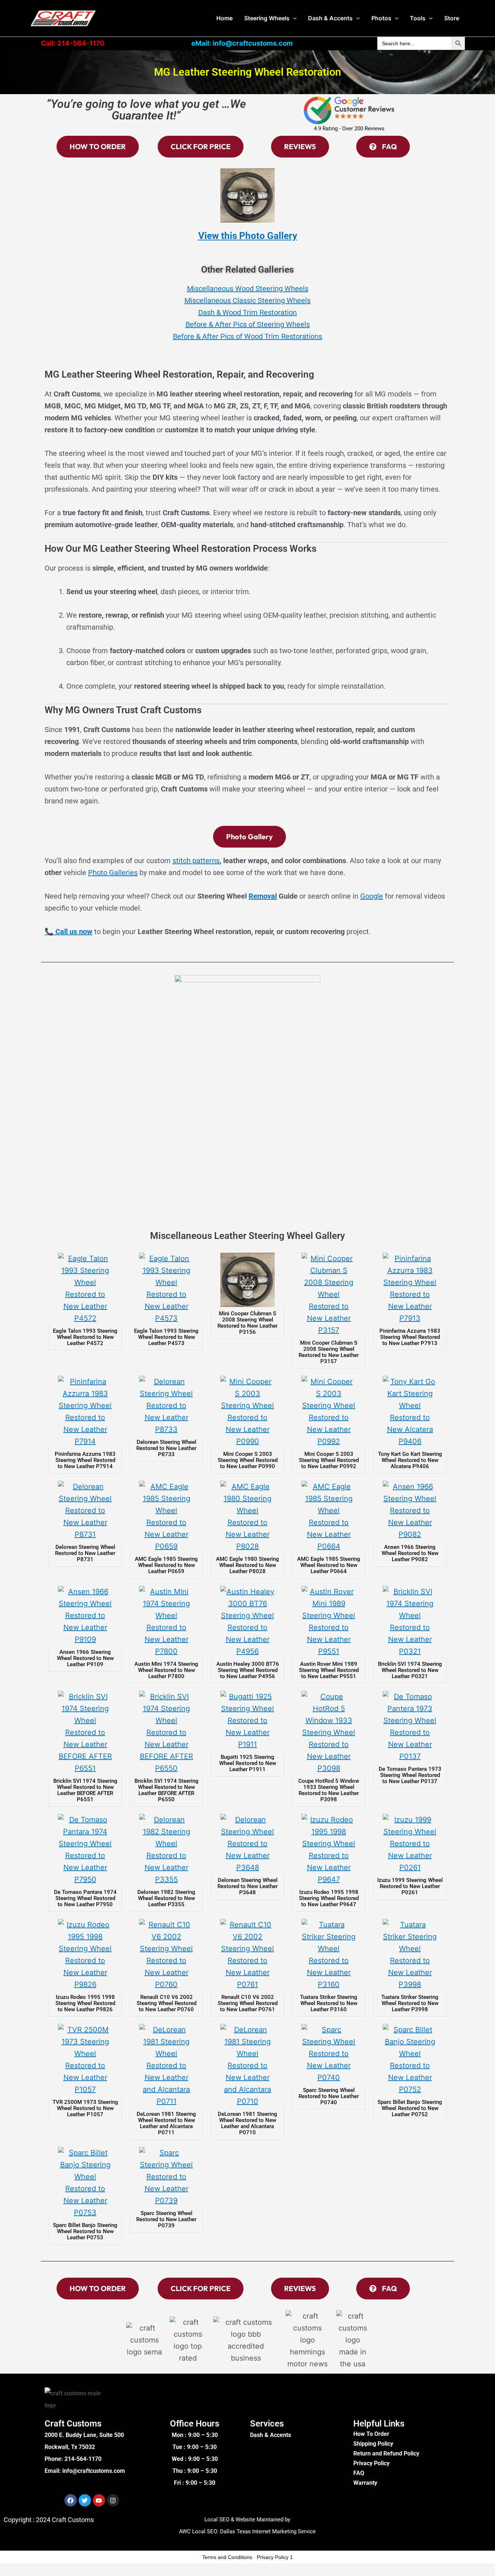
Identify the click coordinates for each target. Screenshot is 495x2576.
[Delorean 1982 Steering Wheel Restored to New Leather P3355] (166, 1850)
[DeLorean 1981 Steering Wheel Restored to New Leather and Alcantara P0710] (247, 2066)
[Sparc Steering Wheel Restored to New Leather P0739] (166, 2177)
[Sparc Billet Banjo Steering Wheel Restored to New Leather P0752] (410, 2060)
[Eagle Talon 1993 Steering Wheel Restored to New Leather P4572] (85, 1289)
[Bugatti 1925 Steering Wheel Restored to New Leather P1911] (247, 1721)
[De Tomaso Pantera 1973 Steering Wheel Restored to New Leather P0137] (410, 1727)
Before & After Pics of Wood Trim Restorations (247, 336)
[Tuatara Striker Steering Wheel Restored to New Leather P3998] (410, 1955)
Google (372, 896)
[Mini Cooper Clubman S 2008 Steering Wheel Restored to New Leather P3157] (329, 1295)
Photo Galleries (113, 873)
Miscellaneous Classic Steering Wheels (247, 301)
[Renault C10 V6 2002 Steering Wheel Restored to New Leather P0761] (247, 1955)
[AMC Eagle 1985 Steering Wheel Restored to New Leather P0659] (166, 1517)
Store (452, 18)
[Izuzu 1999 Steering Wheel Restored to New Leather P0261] (410, 1844)
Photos (381, 18)
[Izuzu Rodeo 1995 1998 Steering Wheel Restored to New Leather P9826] (85, 1955)
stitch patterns (196, 861)
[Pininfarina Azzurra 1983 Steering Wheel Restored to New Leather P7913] (410, 1289)
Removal (263, 896)
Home (224, 18)
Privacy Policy (371, 2463)
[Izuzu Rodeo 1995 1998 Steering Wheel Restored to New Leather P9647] (329, 1850)
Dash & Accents (330, 18)
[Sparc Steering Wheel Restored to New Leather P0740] (329, 2054)
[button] (293, 18)
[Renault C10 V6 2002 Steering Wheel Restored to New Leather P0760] (166, 1955)
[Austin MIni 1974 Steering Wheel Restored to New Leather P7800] (166, 1622)
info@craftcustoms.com (94, 2471)
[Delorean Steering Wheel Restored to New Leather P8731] (85, 1511)
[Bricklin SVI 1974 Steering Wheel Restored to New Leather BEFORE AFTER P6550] (166, 1733)
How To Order (371, 2434)
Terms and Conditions (227, 2557)
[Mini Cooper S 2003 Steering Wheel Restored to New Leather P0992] (329, 1412)
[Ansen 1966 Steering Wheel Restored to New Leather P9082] (410, 1511)
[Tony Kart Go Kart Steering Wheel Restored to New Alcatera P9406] (410, 1412)
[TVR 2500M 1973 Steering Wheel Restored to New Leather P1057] (85, 2060)
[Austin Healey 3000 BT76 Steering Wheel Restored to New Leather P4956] (247, 1622)
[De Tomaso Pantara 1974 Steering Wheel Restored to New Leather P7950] (85, 1850)
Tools (418, 18)
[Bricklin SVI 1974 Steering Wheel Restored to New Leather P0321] (410, 1622)
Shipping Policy (373, 2444)
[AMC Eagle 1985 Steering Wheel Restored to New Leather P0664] (329, 1517)
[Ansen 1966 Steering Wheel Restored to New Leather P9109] (85, 1616)
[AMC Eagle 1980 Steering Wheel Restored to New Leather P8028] (247, 1517)
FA (357, 2473)
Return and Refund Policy (386, 2453)
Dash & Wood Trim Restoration (247, 312)
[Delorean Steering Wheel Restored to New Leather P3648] (247, 1844)
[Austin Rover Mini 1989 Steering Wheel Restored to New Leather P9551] (329, 1622)
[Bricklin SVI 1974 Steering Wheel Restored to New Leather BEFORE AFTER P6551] (85, 1733)
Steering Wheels (267, 18)
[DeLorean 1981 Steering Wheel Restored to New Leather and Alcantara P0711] (166, 2066)
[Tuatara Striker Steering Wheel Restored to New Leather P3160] (329, 1955)
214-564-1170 (83, 2459)
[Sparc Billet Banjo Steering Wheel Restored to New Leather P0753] (85, 2183)
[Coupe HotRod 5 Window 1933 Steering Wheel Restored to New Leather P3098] (329, 1733)
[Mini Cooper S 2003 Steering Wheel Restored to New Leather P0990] (247, 1412)
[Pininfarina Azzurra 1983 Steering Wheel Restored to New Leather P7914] (85, 1412)
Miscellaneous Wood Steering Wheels (248, 289)
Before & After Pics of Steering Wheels (248, 324)
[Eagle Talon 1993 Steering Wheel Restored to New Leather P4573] (166, 1289)
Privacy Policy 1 (275, 2557)
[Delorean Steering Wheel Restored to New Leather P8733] (166, 1406)
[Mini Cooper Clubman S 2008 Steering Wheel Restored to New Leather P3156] (247, 1280)
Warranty (365, 2483)
